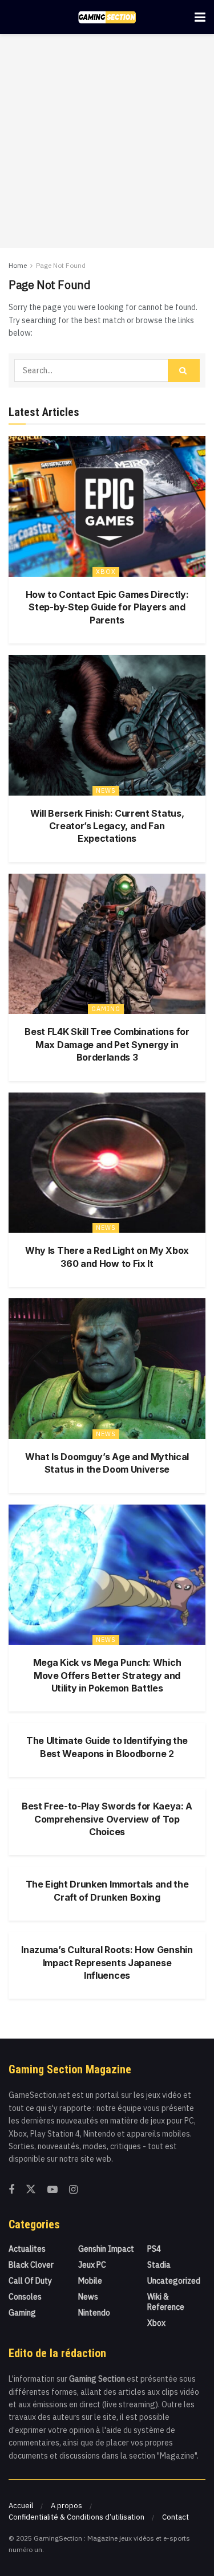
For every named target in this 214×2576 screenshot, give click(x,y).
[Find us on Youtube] (53, 2190)
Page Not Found (61, 265)
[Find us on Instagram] (73, 2190)
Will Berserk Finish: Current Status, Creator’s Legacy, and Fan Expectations (107, 826)
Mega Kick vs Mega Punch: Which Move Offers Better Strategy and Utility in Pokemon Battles (107, 1675)
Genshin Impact (106, 2249)
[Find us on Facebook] (11, 2190)
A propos (66, 2506)
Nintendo (94, 2313)
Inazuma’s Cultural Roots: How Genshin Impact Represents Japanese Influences (107, 1962)
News (106, 790)
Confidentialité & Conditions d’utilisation (76, 2517)
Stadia (159, 2265)
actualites (27, 2249)
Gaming (106, 1009)
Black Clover (31, 2265)
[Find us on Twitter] (31, 2190)
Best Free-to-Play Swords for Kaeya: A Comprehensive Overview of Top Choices (107, 1819)
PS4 (154, 2249)
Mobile (90, 2281)
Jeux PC (92, 2265)
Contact (175, 2517)
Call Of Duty (30, 2281)
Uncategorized (174, 2281)
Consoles (25, 2297)
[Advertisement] (107, 141)
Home (18, 265)
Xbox (106, 572)
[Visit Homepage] (107, 17)
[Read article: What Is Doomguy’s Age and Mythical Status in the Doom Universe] (107, 1369)
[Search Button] (184, 370)
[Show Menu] (200, 17)
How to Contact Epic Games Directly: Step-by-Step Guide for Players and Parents (107, 607)
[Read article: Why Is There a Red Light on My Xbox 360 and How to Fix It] (107, 1163)
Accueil (21, 2506)
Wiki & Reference (166, 2302)
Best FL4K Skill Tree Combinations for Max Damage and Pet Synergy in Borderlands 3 (107, 1044)
